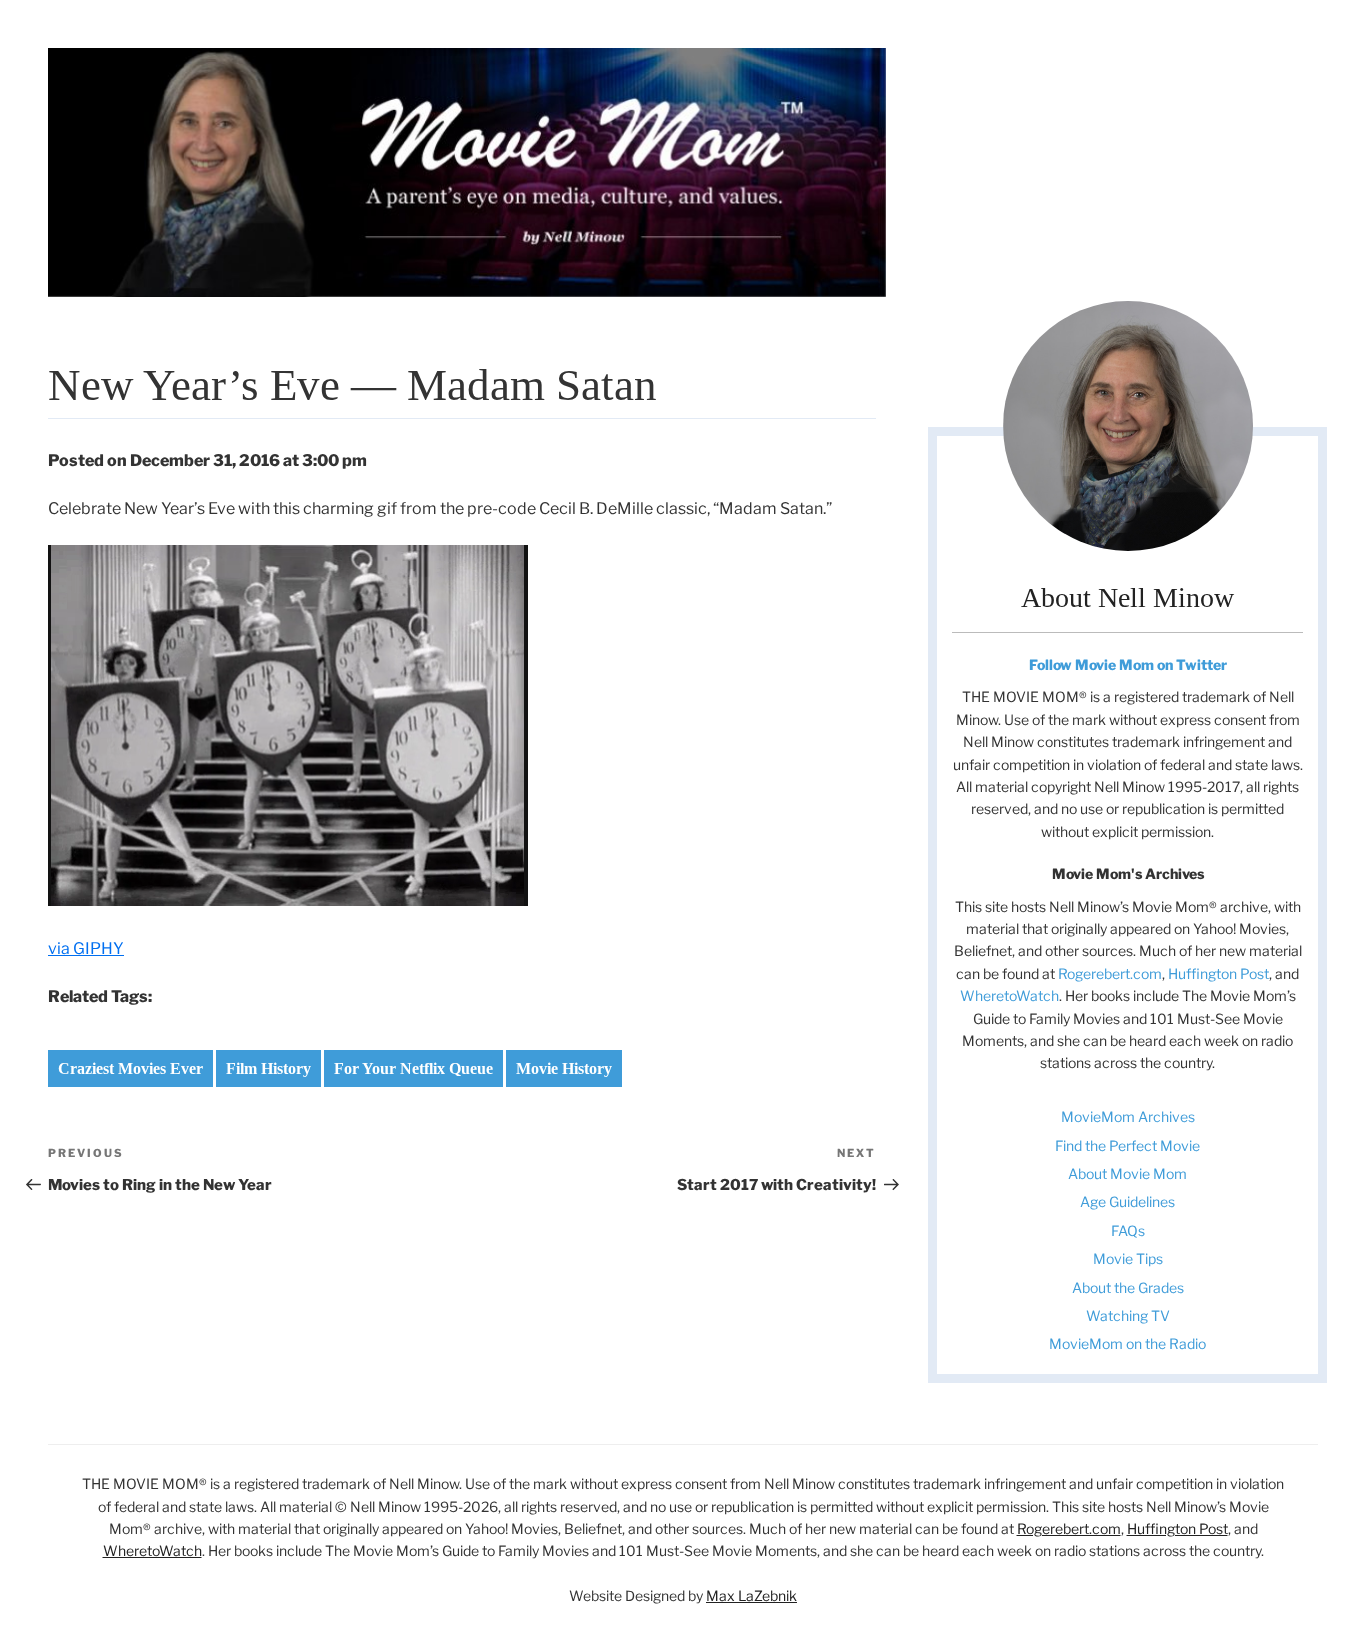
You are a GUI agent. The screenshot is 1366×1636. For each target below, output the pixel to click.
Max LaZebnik (751, 1595)
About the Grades (1128, 1287)
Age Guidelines (1127, 1201)
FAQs (1128, 1230)
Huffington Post (1218, 973)
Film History (268, 1068)
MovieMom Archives (1128, 1116)
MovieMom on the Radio (1127, 1343)
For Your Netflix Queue (413, 1068)
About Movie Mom (1127, 1173)
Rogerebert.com (1110, 973)
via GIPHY (86, 948)
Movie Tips (1128, 1258)
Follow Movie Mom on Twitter (1128, 664)
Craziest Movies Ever (130, 1068)
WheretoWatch (1009, 995)
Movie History (564, 1068)
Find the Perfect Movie (1127, 1145)
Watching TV (1128, 1315)
